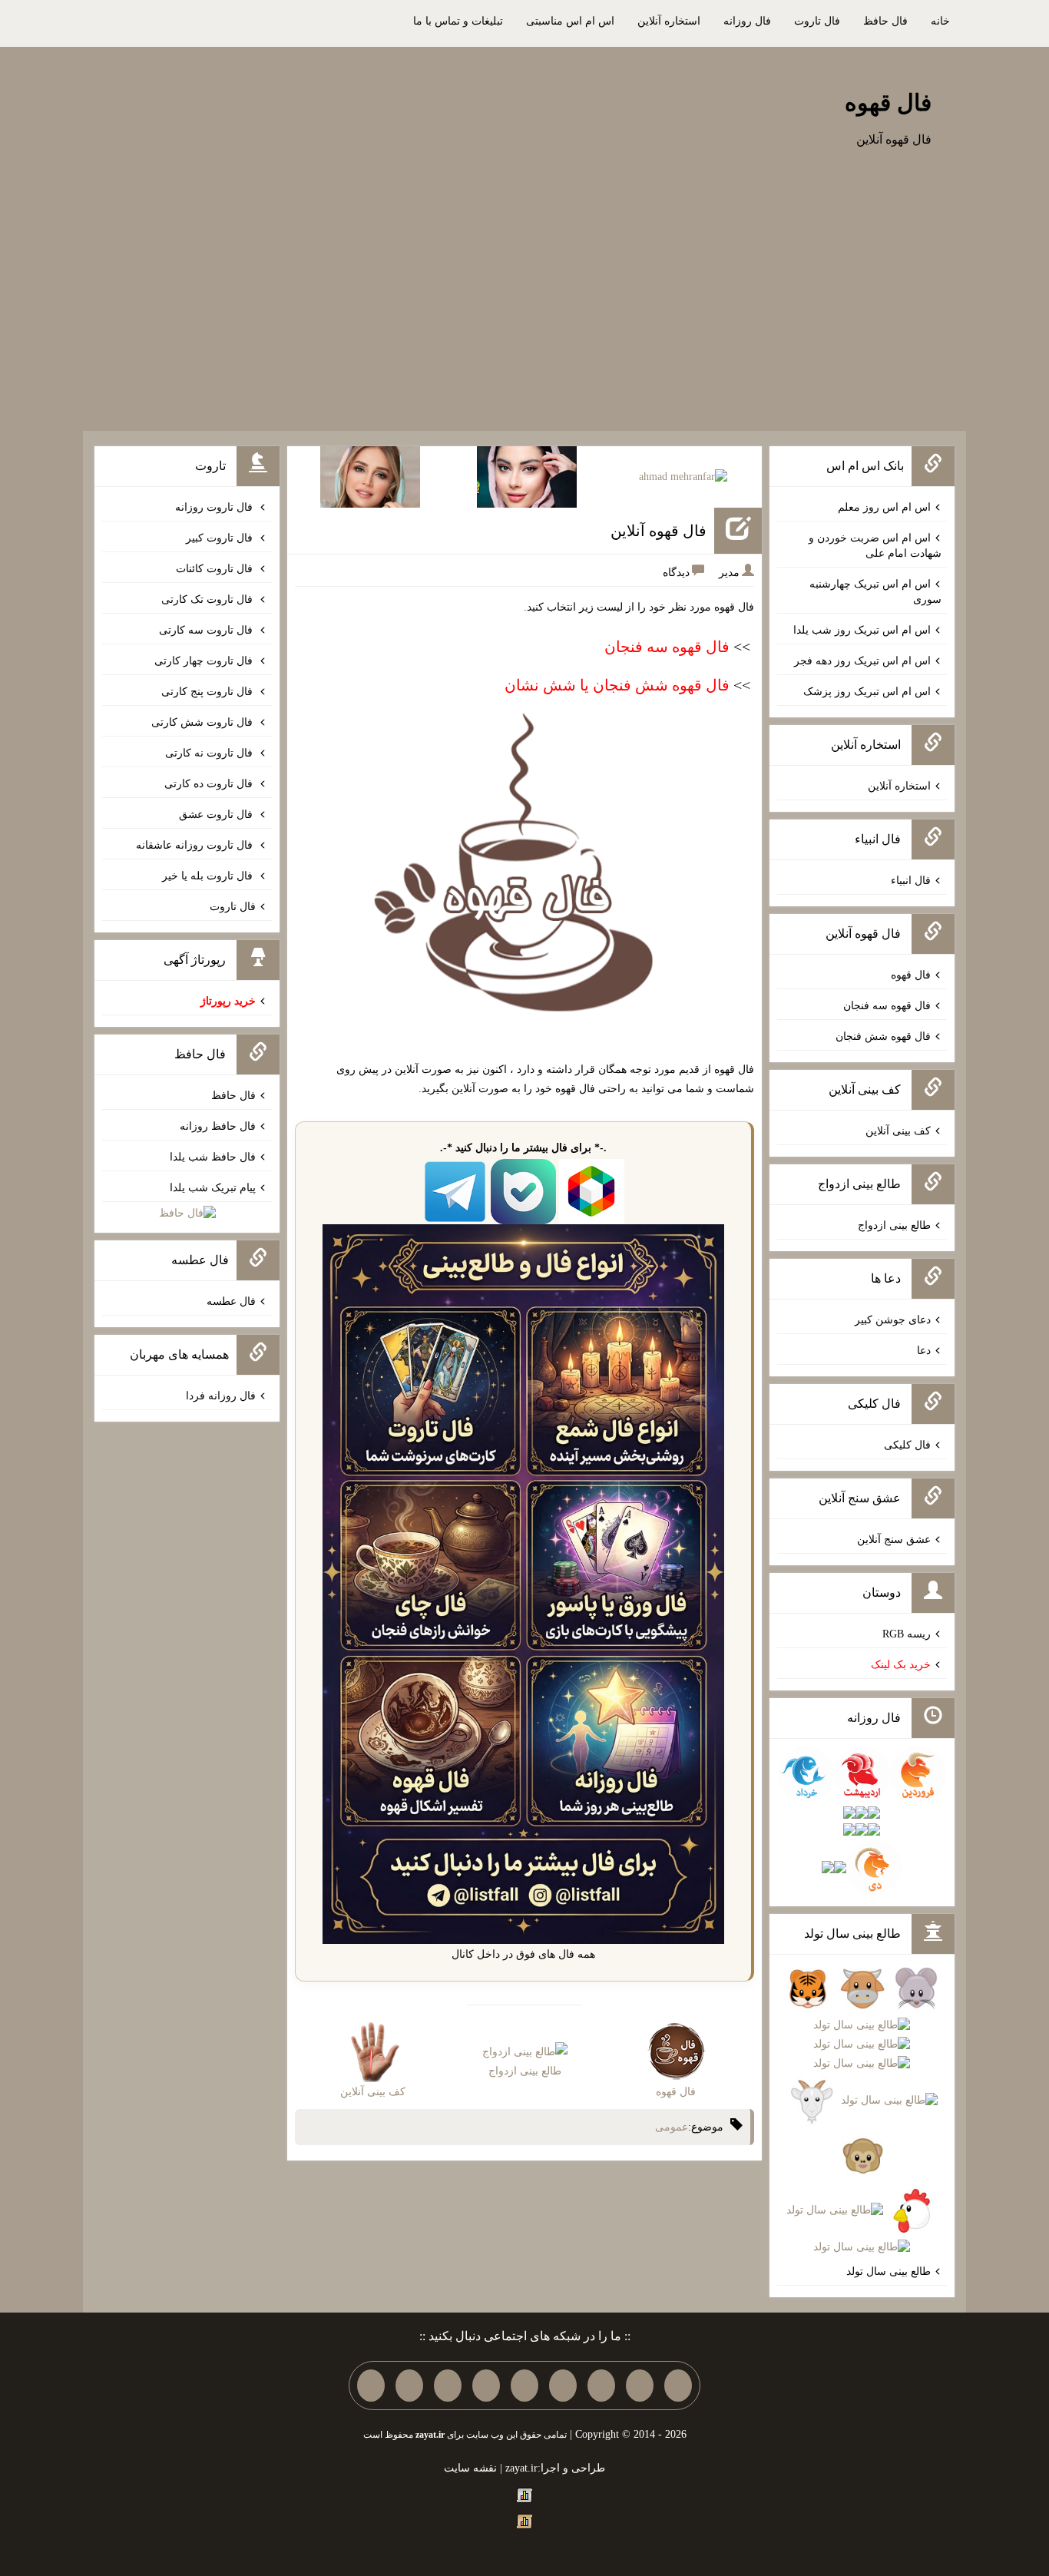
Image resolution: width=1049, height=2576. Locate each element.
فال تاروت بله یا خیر (209, 876)
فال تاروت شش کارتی (204, 722)
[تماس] (524, 2386)
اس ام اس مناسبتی (570, 21)
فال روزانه (747, 21)
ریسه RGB (907, 1634)
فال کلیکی (907, 1445)
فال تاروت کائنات (216, 569)
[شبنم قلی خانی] (370, 476)
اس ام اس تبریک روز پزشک (867, 692)
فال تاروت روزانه (215, 507)
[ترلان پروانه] (527, 476)
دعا (924, 1351)
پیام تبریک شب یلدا (213, 1188)
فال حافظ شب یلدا (213, 1157)
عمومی (672, 2127)
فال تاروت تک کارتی (208, 599)
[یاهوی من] (678, 2386)
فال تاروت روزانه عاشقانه (196, 845)
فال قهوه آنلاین (659, 531)
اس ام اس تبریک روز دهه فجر (862, 661)
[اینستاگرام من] (563, 2386)
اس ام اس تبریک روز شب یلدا (862, 630)
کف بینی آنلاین (898, 1131)
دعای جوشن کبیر (893, 1320)
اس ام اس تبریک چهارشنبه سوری (875, 592)
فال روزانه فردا (221, 1396)
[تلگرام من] (640, 2386)
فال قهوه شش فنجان (883, 1036)
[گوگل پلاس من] (448, 2386)
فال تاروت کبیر (221, 538)
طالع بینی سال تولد (889, 2271)
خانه (940, 21)
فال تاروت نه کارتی (210, 753)
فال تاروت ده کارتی (210, 784)
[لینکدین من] (371, 2386)
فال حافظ (885, 21)
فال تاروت (817, 21)
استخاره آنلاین (669, 21)
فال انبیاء (911, 881)
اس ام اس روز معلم (884, 507)
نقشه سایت (470, 2468)
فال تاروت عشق (217, 815)
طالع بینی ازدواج (894, 1225)
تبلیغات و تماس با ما (458, 21)
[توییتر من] (486, 2386)
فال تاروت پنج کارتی (208, 692)
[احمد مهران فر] (683, 477)
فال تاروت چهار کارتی (205, 661)
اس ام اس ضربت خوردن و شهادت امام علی (875, 546)
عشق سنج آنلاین (894, 1540)
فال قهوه (888, 103)
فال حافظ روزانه (218, 1126)
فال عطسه (231, 1301)
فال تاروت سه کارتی (207, 630)
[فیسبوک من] (601, 2386)
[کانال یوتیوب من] (409, 2386)
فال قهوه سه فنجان (887, 1006)
